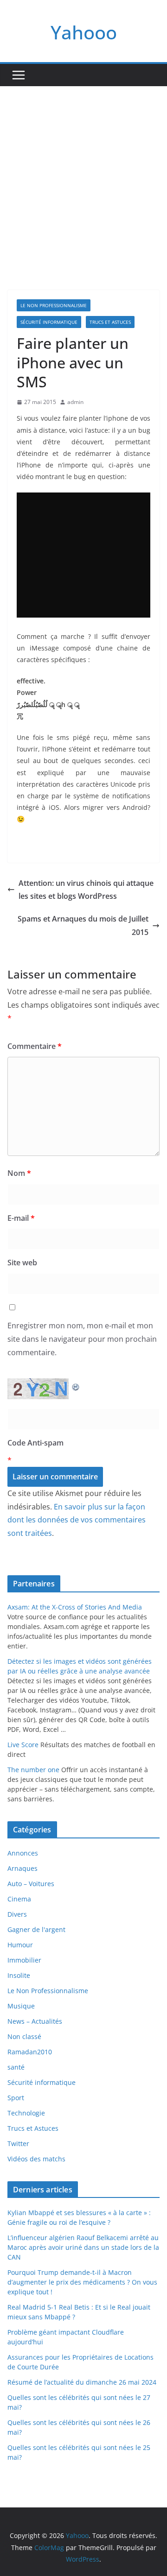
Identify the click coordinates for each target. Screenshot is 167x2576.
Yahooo (84, 32)
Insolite (19, 1975)
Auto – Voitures (31, 1884)
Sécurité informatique (49, 322)
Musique (21, 2006)
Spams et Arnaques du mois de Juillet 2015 (83, 925)
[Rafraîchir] (76, 1385)
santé (16, 2067)
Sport (16, 2098)
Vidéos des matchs (36, 2159)
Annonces (23, 1853)
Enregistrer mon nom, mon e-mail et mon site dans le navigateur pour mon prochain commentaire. (82, 1339)
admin (75, 402)
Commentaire (35, 1046)
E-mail (21, 1218)
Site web (22, 1263)
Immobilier (24, 1960)
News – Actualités (35, 2021)
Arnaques (22, 1868)
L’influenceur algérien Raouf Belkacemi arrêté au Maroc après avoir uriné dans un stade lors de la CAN (83, 2247)
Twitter (18, 2144)
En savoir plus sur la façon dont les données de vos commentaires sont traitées (77, 1520)
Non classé (24, 2036)
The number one (33, 1770)
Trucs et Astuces (110, 322)
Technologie (26, 2113)
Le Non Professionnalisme (54, 305)
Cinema (19, 1899)
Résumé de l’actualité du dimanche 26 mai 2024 (82, 2382)
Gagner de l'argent (36, 1929)
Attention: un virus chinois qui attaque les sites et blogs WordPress (86, 890)
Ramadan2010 (30, 2052)
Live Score (23, 1745)
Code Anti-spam (35, 1443)
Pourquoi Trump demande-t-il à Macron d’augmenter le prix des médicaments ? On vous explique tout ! (82, 2282)
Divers (17, 1914)
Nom (19, 1173)
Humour (20, 1945)
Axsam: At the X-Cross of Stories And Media (75, 1607)
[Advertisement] (83, 174)
